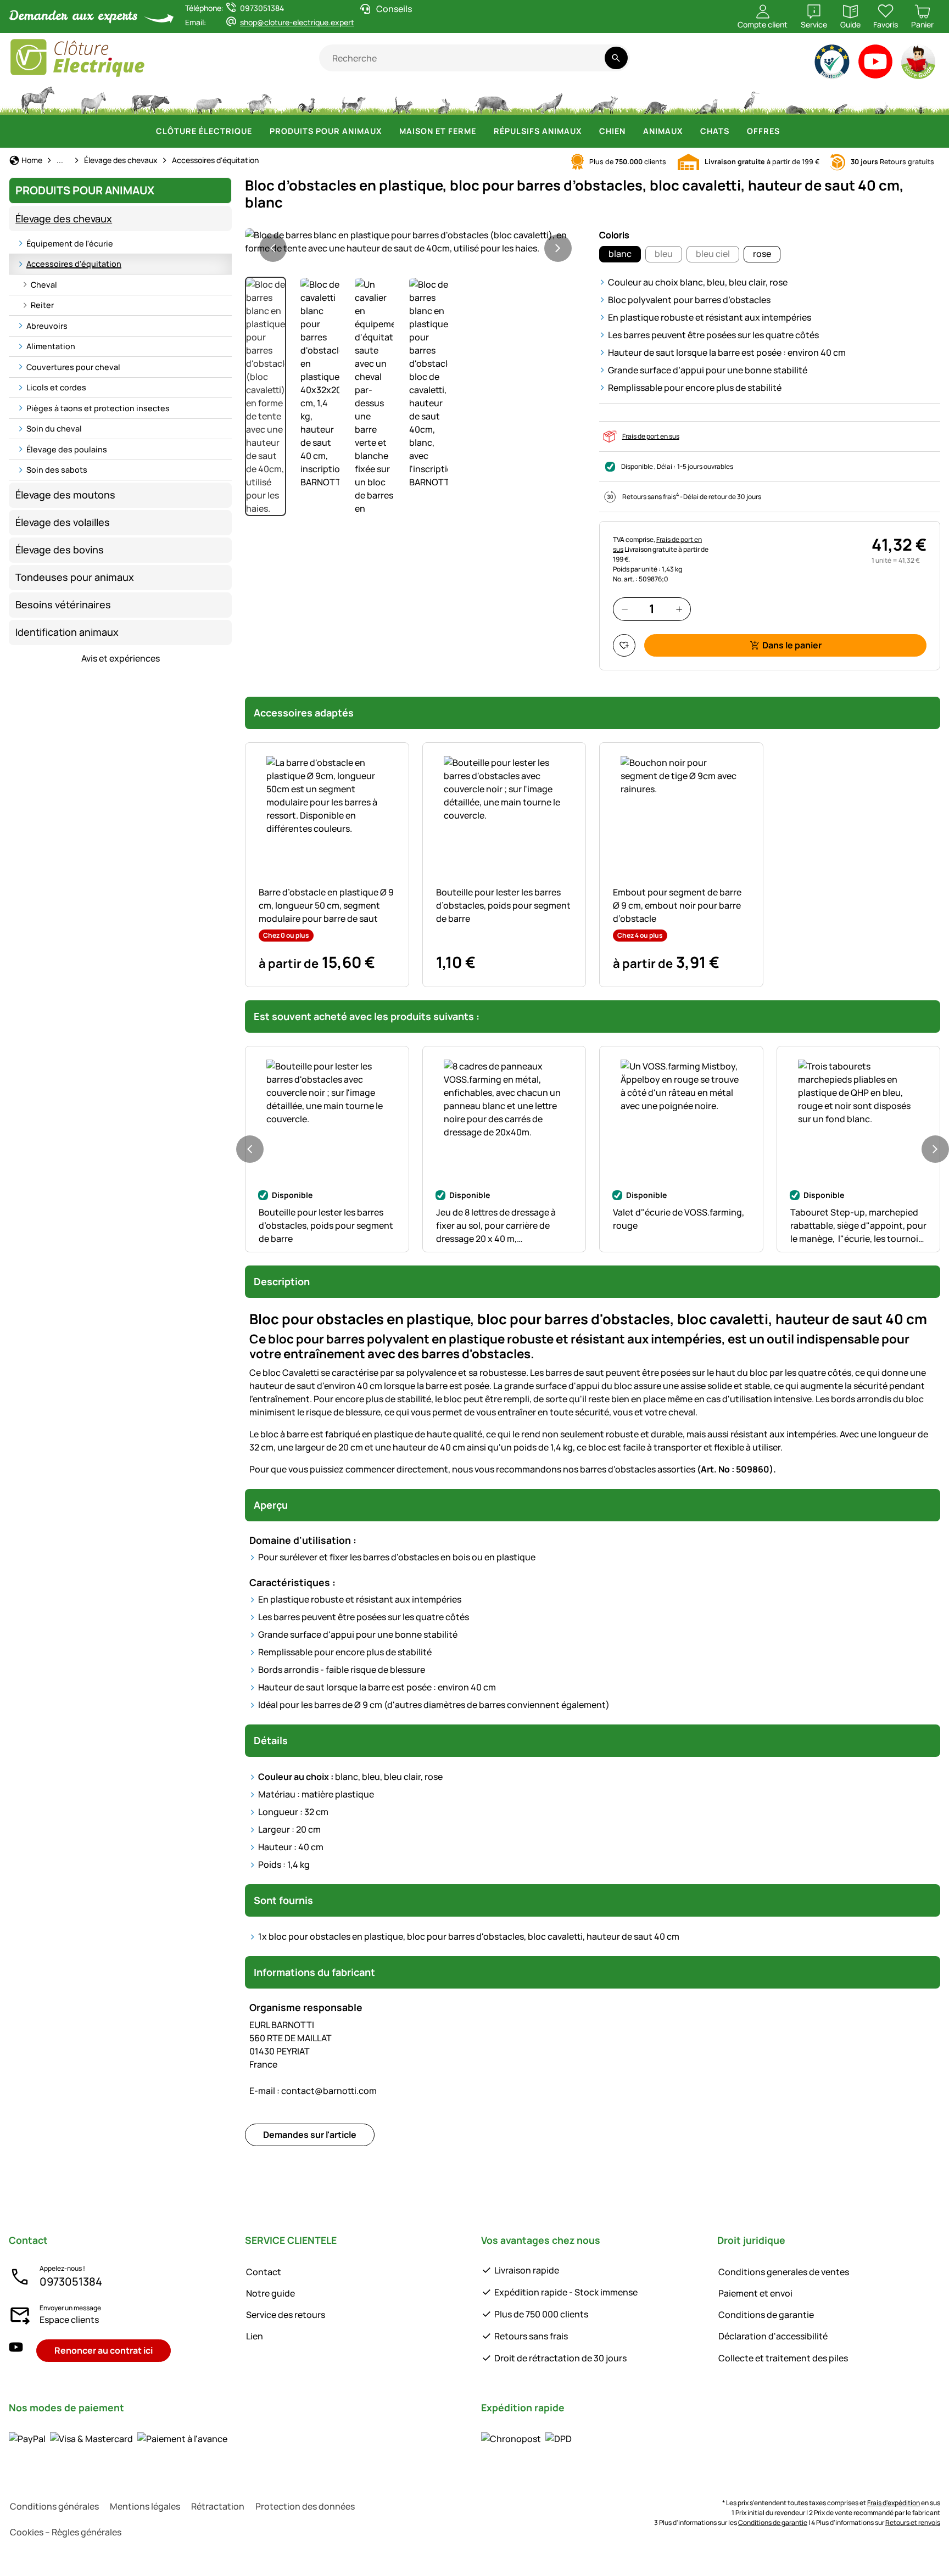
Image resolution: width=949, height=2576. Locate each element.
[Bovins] (150, 99)
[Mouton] (209, 99)
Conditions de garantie (766, 2315)
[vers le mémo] (624, 645)
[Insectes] (921, 99)
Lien (255, 2336)
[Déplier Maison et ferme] (483, 131)
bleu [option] (664, 254)
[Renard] (603, 99)
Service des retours (286, 2315)
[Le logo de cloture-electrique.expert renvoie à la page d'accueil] (164, 58)
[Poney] (93, 99)
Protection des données (305, 2506)
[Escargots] (881, 99)
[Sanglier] (492, 99)
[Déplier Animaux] (689, 131)
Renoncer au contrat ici (104, 2350)
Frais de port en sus (651, 436)
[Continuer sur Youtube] (876, 64)
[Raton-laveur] (655, 99)
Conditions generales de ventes (784, 2272)
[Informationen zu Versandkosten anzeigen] (526, 2438)
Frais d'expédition (894, 2503)
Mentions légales (145, 2506)
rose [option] (762, 254)
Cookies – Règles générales (66, 2532)
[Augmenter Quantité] (679, 609)
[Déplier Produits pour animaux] (388, 131)
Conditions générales (54, 2506)
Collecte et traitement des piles (783, 2358)
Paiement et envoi (755, 2293)
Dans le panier (792, 645)
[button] (415, 242)
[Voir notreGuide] (919, 64)
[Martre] (705, 99)
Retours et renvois (913, 2522)
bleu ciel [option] (713, 254)
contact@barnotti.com (313, 2091)
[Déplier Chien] (632, 131)
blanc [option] (620, 254)
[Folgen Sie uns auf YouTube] (16, 2351)
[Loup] (549, 99)
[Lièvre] (444, 99)
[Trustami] (832, 64)
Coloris (614, 235)
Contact (264, 2272)
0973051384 (71, 2281)
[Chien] (353, 99)
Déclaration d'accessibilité (773, 2336)
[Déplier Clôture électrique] (259, 131)
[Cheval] (38, 99)
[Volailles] (306, 99)
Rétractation (218, 2506)
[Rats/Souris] (840, 99)
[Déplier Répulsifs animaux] (588, 131)
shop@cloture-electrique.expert (297, 22)
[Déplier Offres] (786, 131)
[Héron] (752, 99)
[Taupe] (796, 99)
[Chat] (402, 99)
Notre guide (270, 2293)
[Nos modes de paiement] (118, 2438)
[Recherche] (616, 58)
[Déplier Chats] (736, 131)
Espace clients (69, 2320)
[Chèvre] (260, 99)
